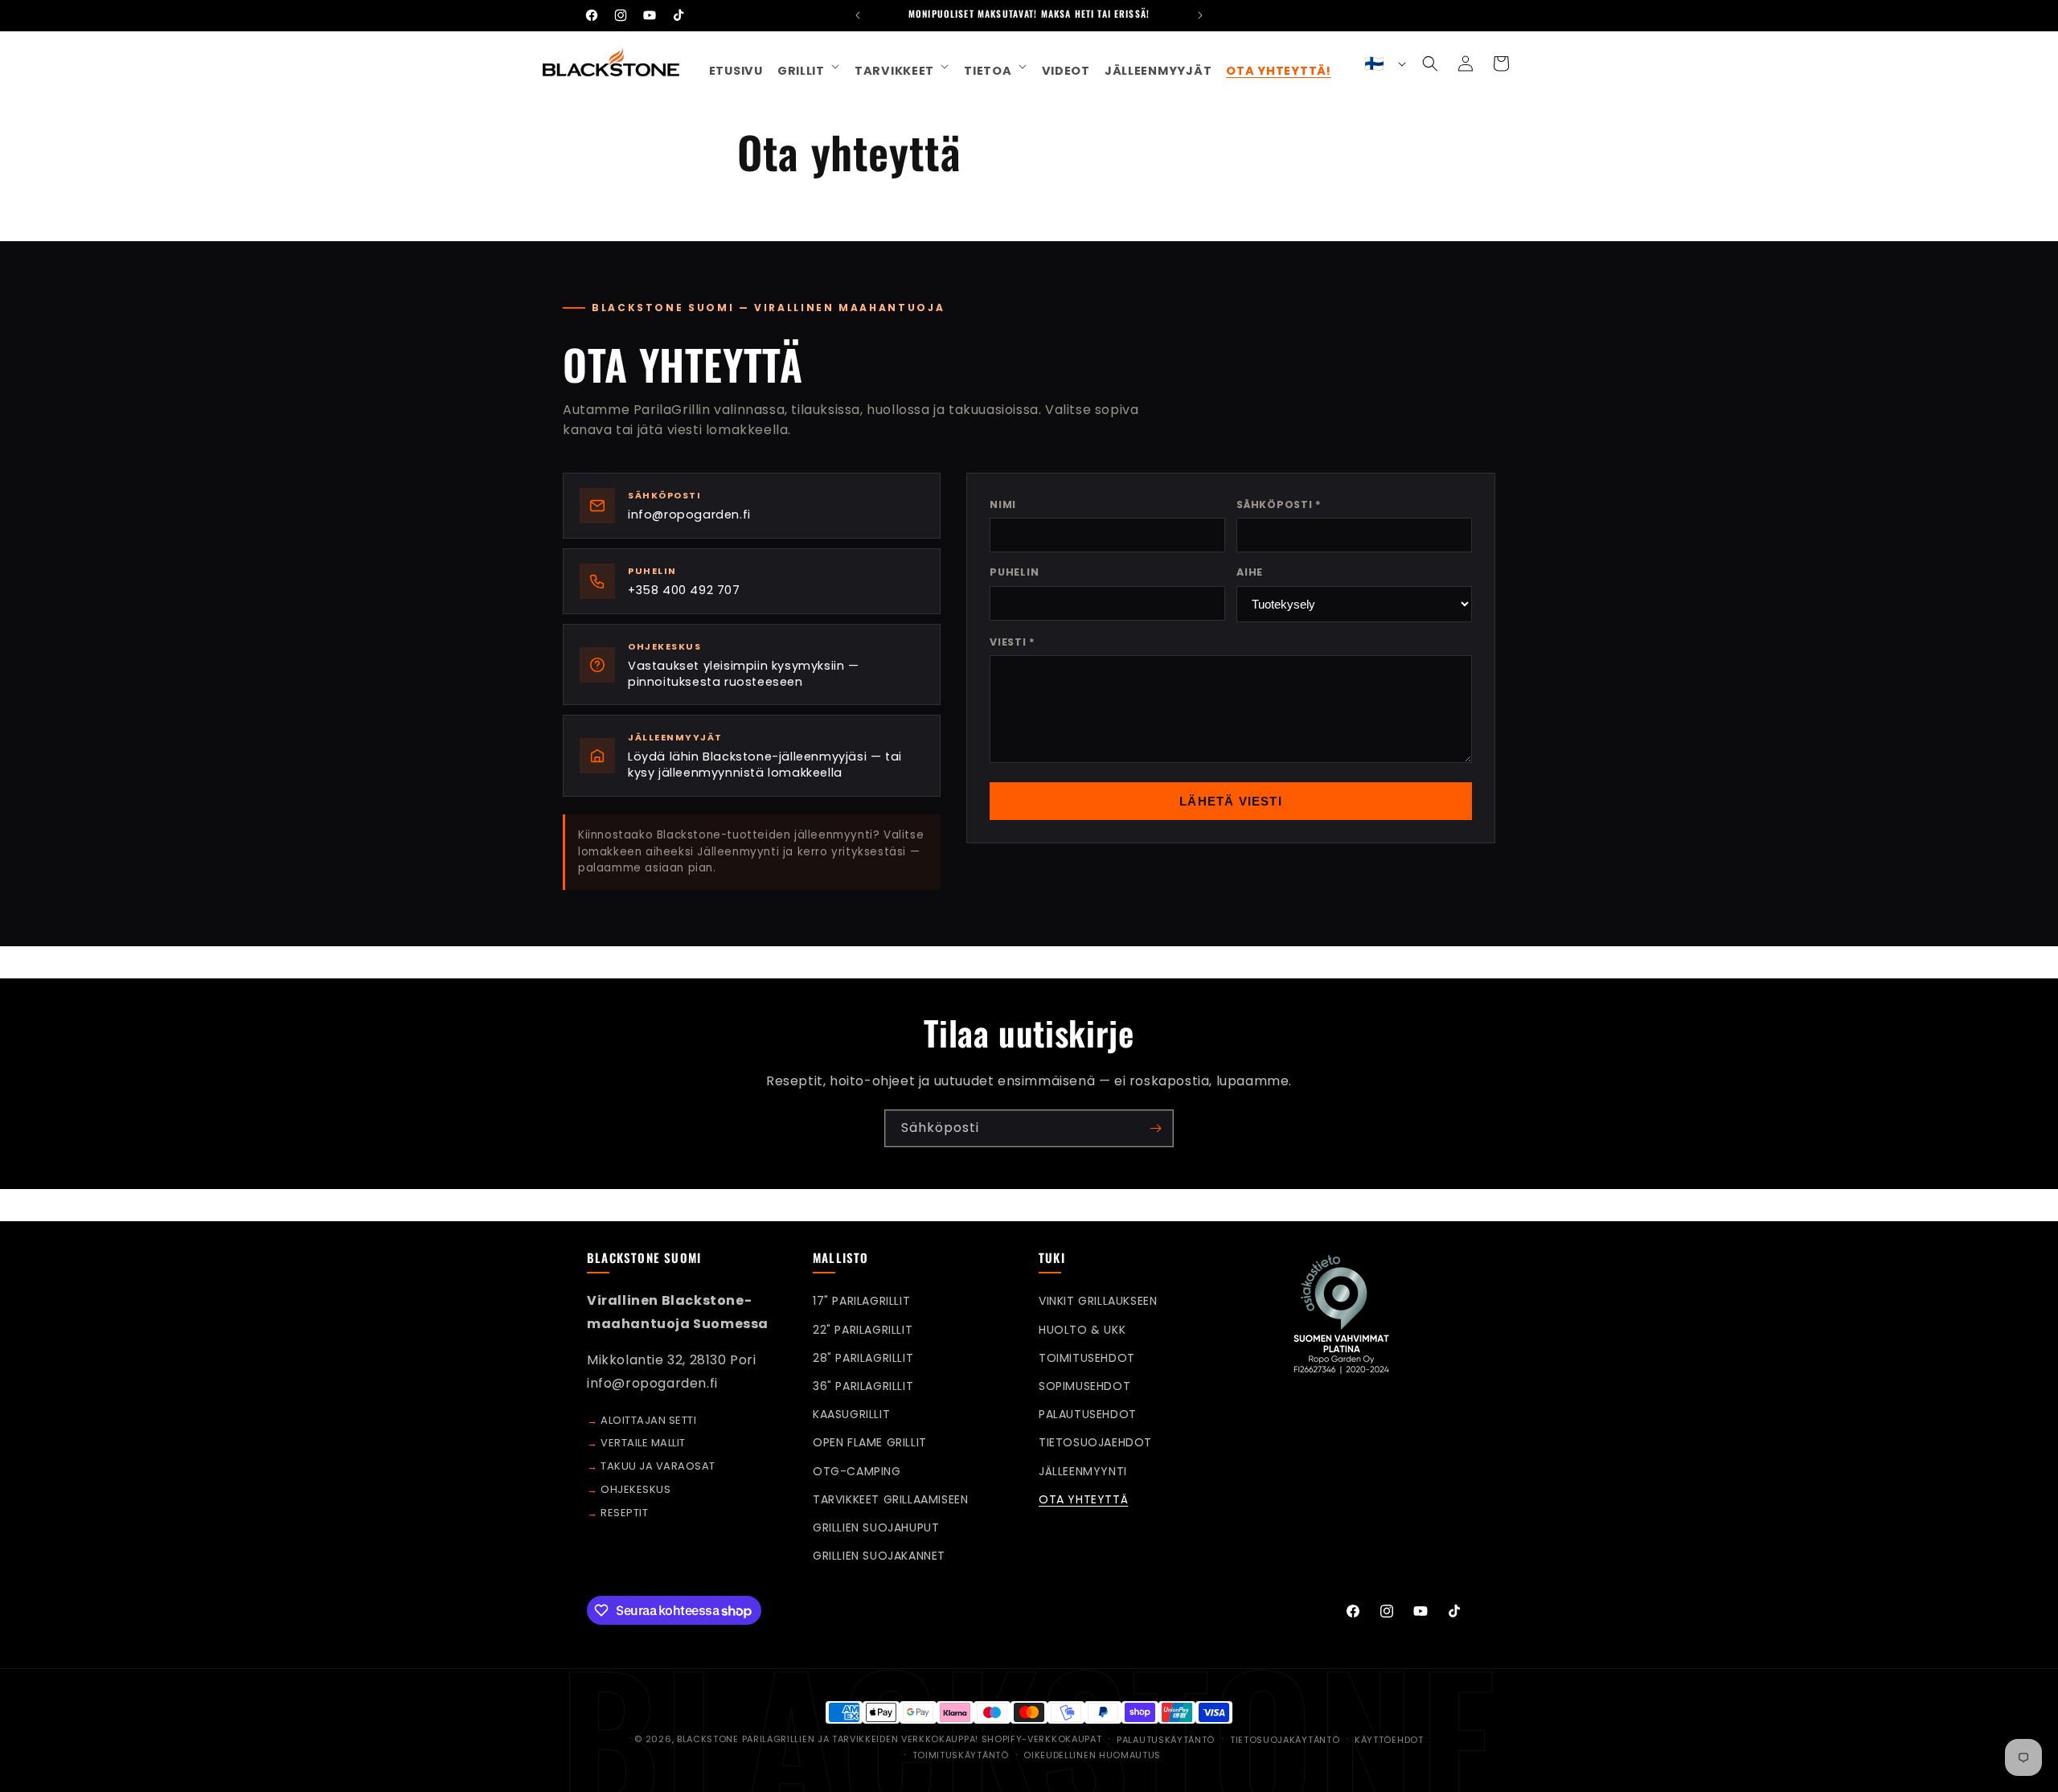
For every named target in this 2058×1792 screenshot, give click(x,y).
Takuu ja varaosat (658, 1466)
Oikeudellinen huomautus (1092, 1755)
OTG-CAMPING (857, 1471)
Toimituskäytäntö (961, 1755)
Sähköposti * (1279, 504)
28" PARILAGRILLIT (863, 1358)
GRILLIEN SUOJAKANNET (879, 1556)
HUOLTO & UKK (1082, 1330)
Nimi (1003, 504)
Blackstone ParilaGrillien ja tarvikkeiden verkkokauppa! (829, 1739)
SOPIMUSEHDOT (1084, 1386)
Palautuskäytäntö (1166, 1740)
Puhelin (1014, 572)
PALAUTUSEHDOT (1088, 1414)
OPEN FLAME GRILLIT (870, 1442)
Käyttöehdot (1389, 1740)
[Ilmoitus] (1200, 15)
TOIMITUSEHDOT (1087, 1358)
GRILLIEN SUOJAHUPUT (876, 1528)
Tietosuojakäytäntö (1285, 1740)
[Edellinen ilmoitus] (858, 15)
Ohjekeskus (635, 1489)
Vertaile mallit (643, 1443)
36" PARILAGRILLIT (863, 1386)
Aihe (1250, 572)
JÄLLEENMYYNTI (1083, 1471)
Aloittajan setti (648, 1420)
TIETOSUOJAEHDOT (1095, 1442)
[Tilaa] (1155, 1128)
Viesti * (1013, 642)
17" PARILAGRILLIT (861, 1301)
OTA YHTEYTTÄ (1083, 1499)
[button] (809, 66)
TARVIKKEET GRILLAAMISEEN (890, 1499)
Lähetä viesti (1231, 801)
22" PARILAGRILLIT (863, 1330)
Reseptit (624, 1513)
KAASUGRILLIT (851, 1414)
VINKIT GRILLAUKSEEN (1098, 1301)
